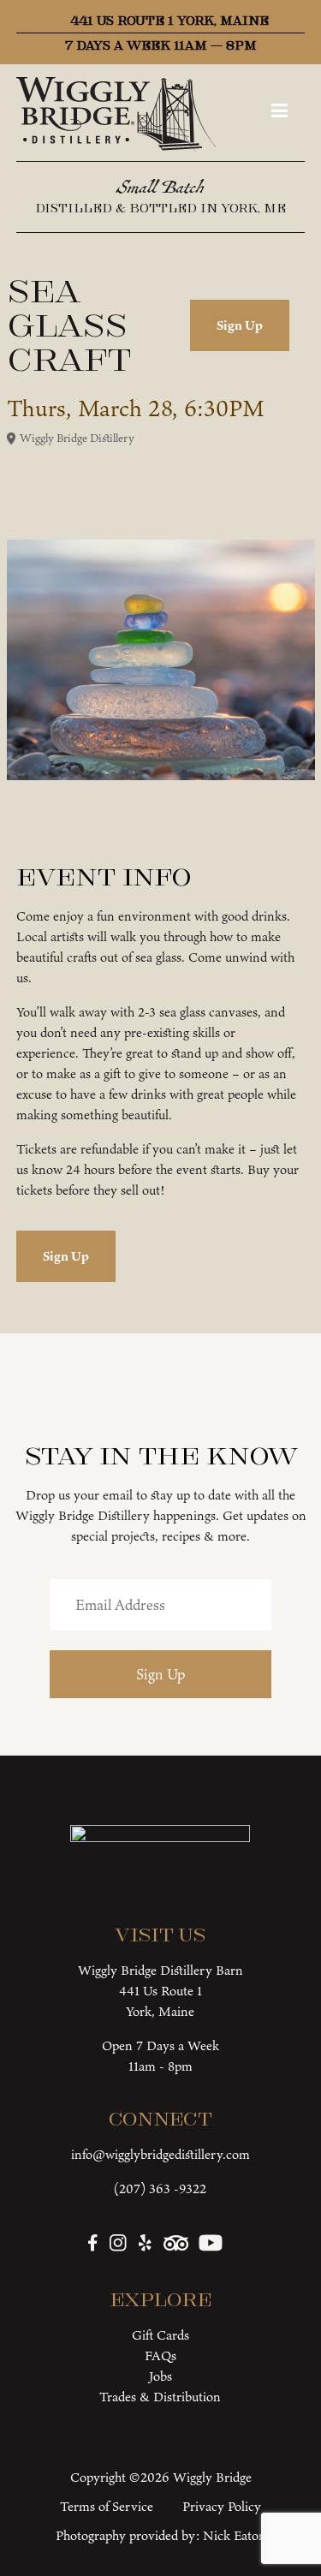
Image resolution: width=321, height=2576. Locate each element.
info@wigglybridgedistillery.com (160, 2154)
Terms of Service (107, 2506)
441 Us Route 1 (160, 1991)
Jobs (160, 2376)
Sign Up (240, 325)
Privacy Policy (222, 2506)
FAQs (160, 2355)
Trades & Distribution (160, 2397)
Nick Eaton (235, 2535)
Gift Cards (160, 2335)
